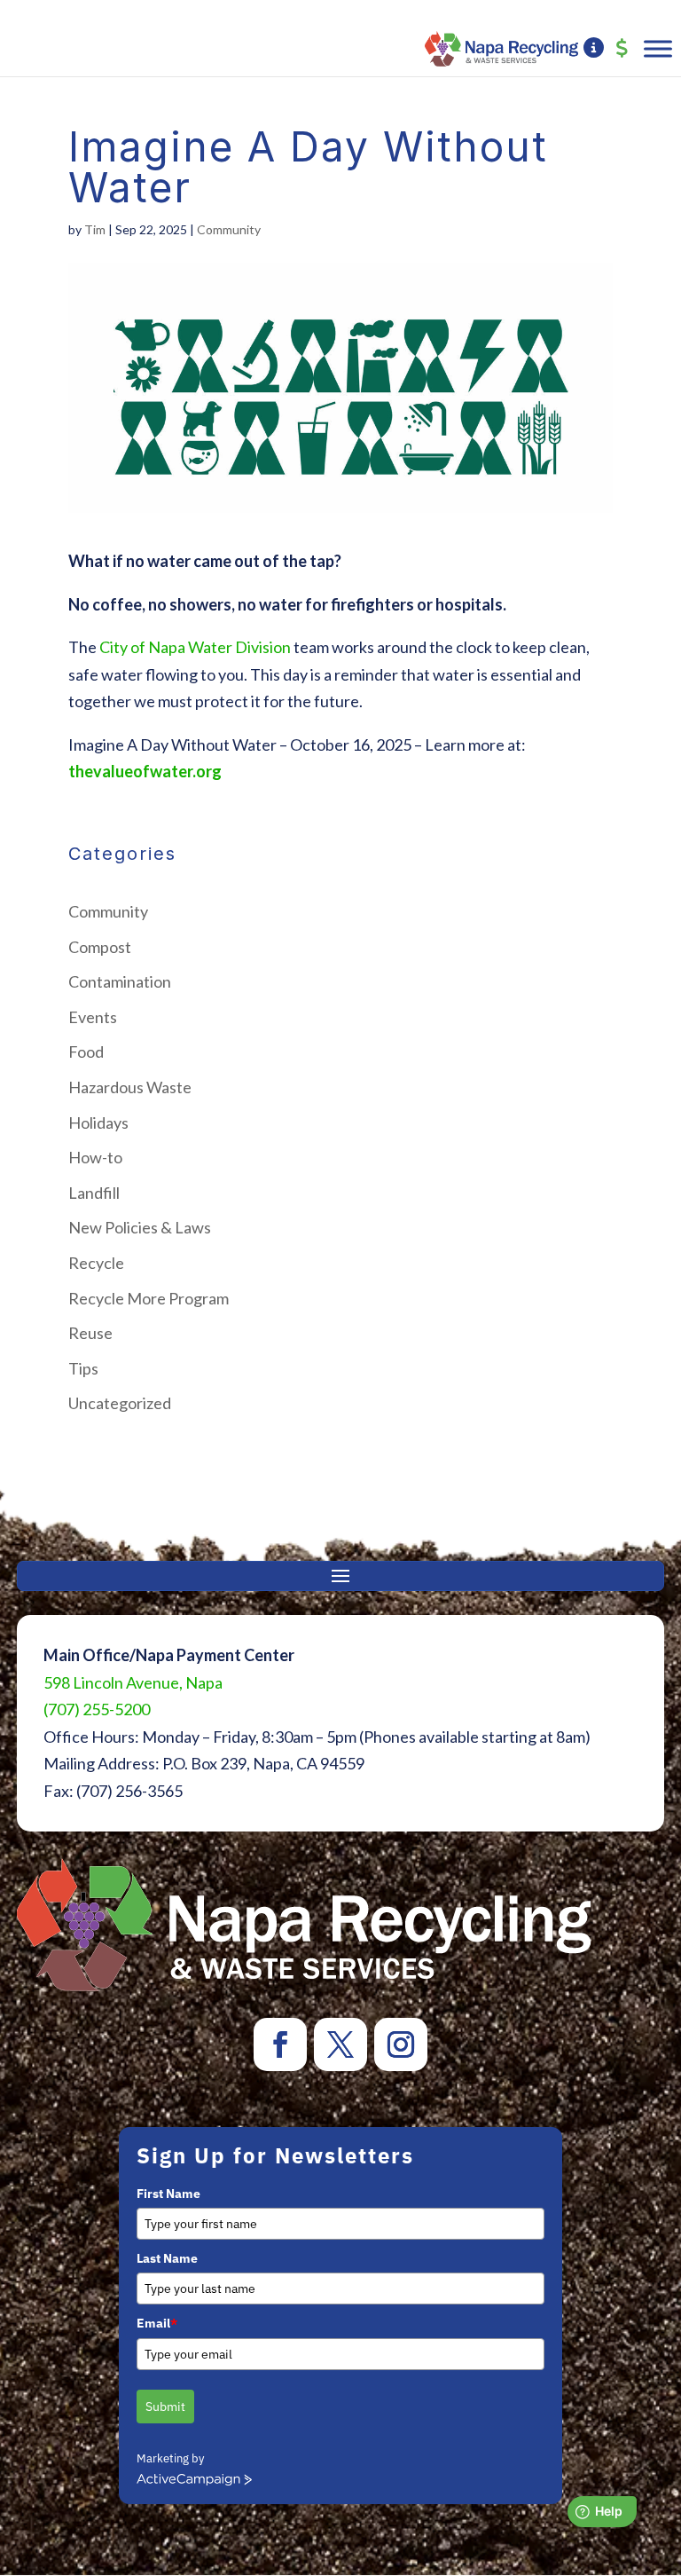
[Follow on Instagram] (401, 2044)
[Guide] (594, 49)
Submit (165, 2407)
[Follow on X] (340, 2044)
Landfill (94, 1193)
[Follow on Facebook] (280, 2044)
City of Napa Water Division (195, 647)
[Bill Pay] (622, 49)
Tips (83, 1368)
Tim (95, 229)
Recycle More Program (149, 1298)
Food (86, 1052)
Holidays (98, 1123)
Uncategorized (120, 1403)
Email (157, 2323)
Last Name (167, 2258)
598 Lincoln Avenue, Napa (133, 1682)
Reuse (90, 1333)
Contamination (120, 981)
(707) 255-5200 (97, 1709)
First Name (168, 2194)
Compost (100, 947)
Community (229, 229)
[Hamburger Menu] (658, 48)
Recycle (96, 1263)
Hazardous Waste (130, 1087)
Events (93, 1017)
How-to (95, 1157)
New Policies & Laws (140, 1227)
